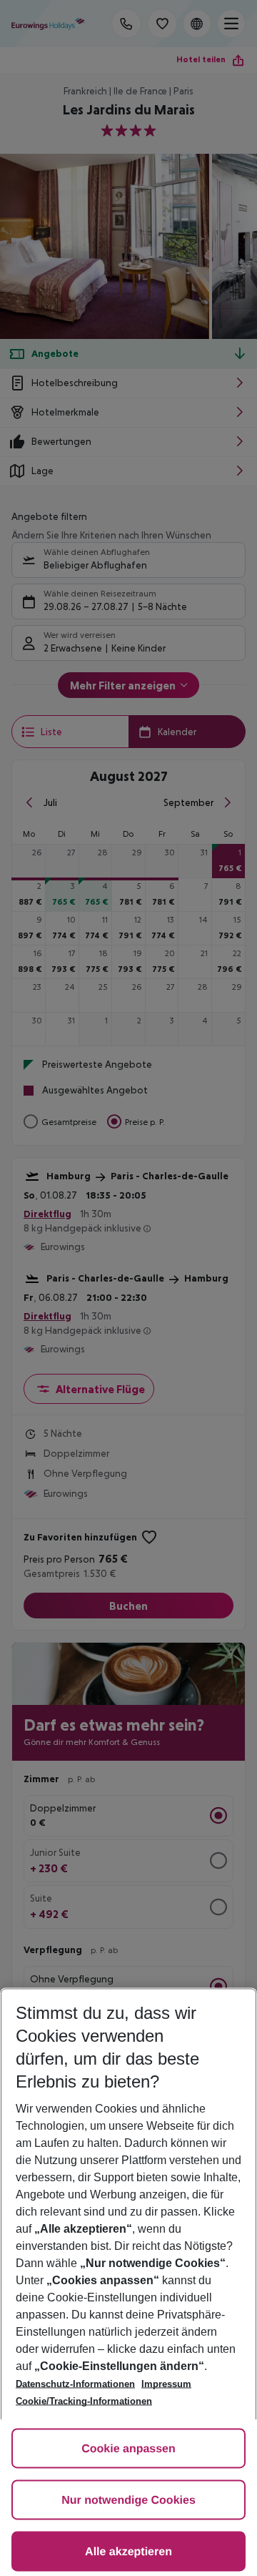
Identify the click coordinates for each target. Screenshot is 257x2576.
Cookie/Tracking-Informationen (84, 2401)
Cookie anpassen (128, 2449)
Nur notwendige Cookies (128, 2501)
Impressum (166, 2384)
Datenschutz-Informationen (75, 2384)
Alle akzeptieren (128, 2552)
